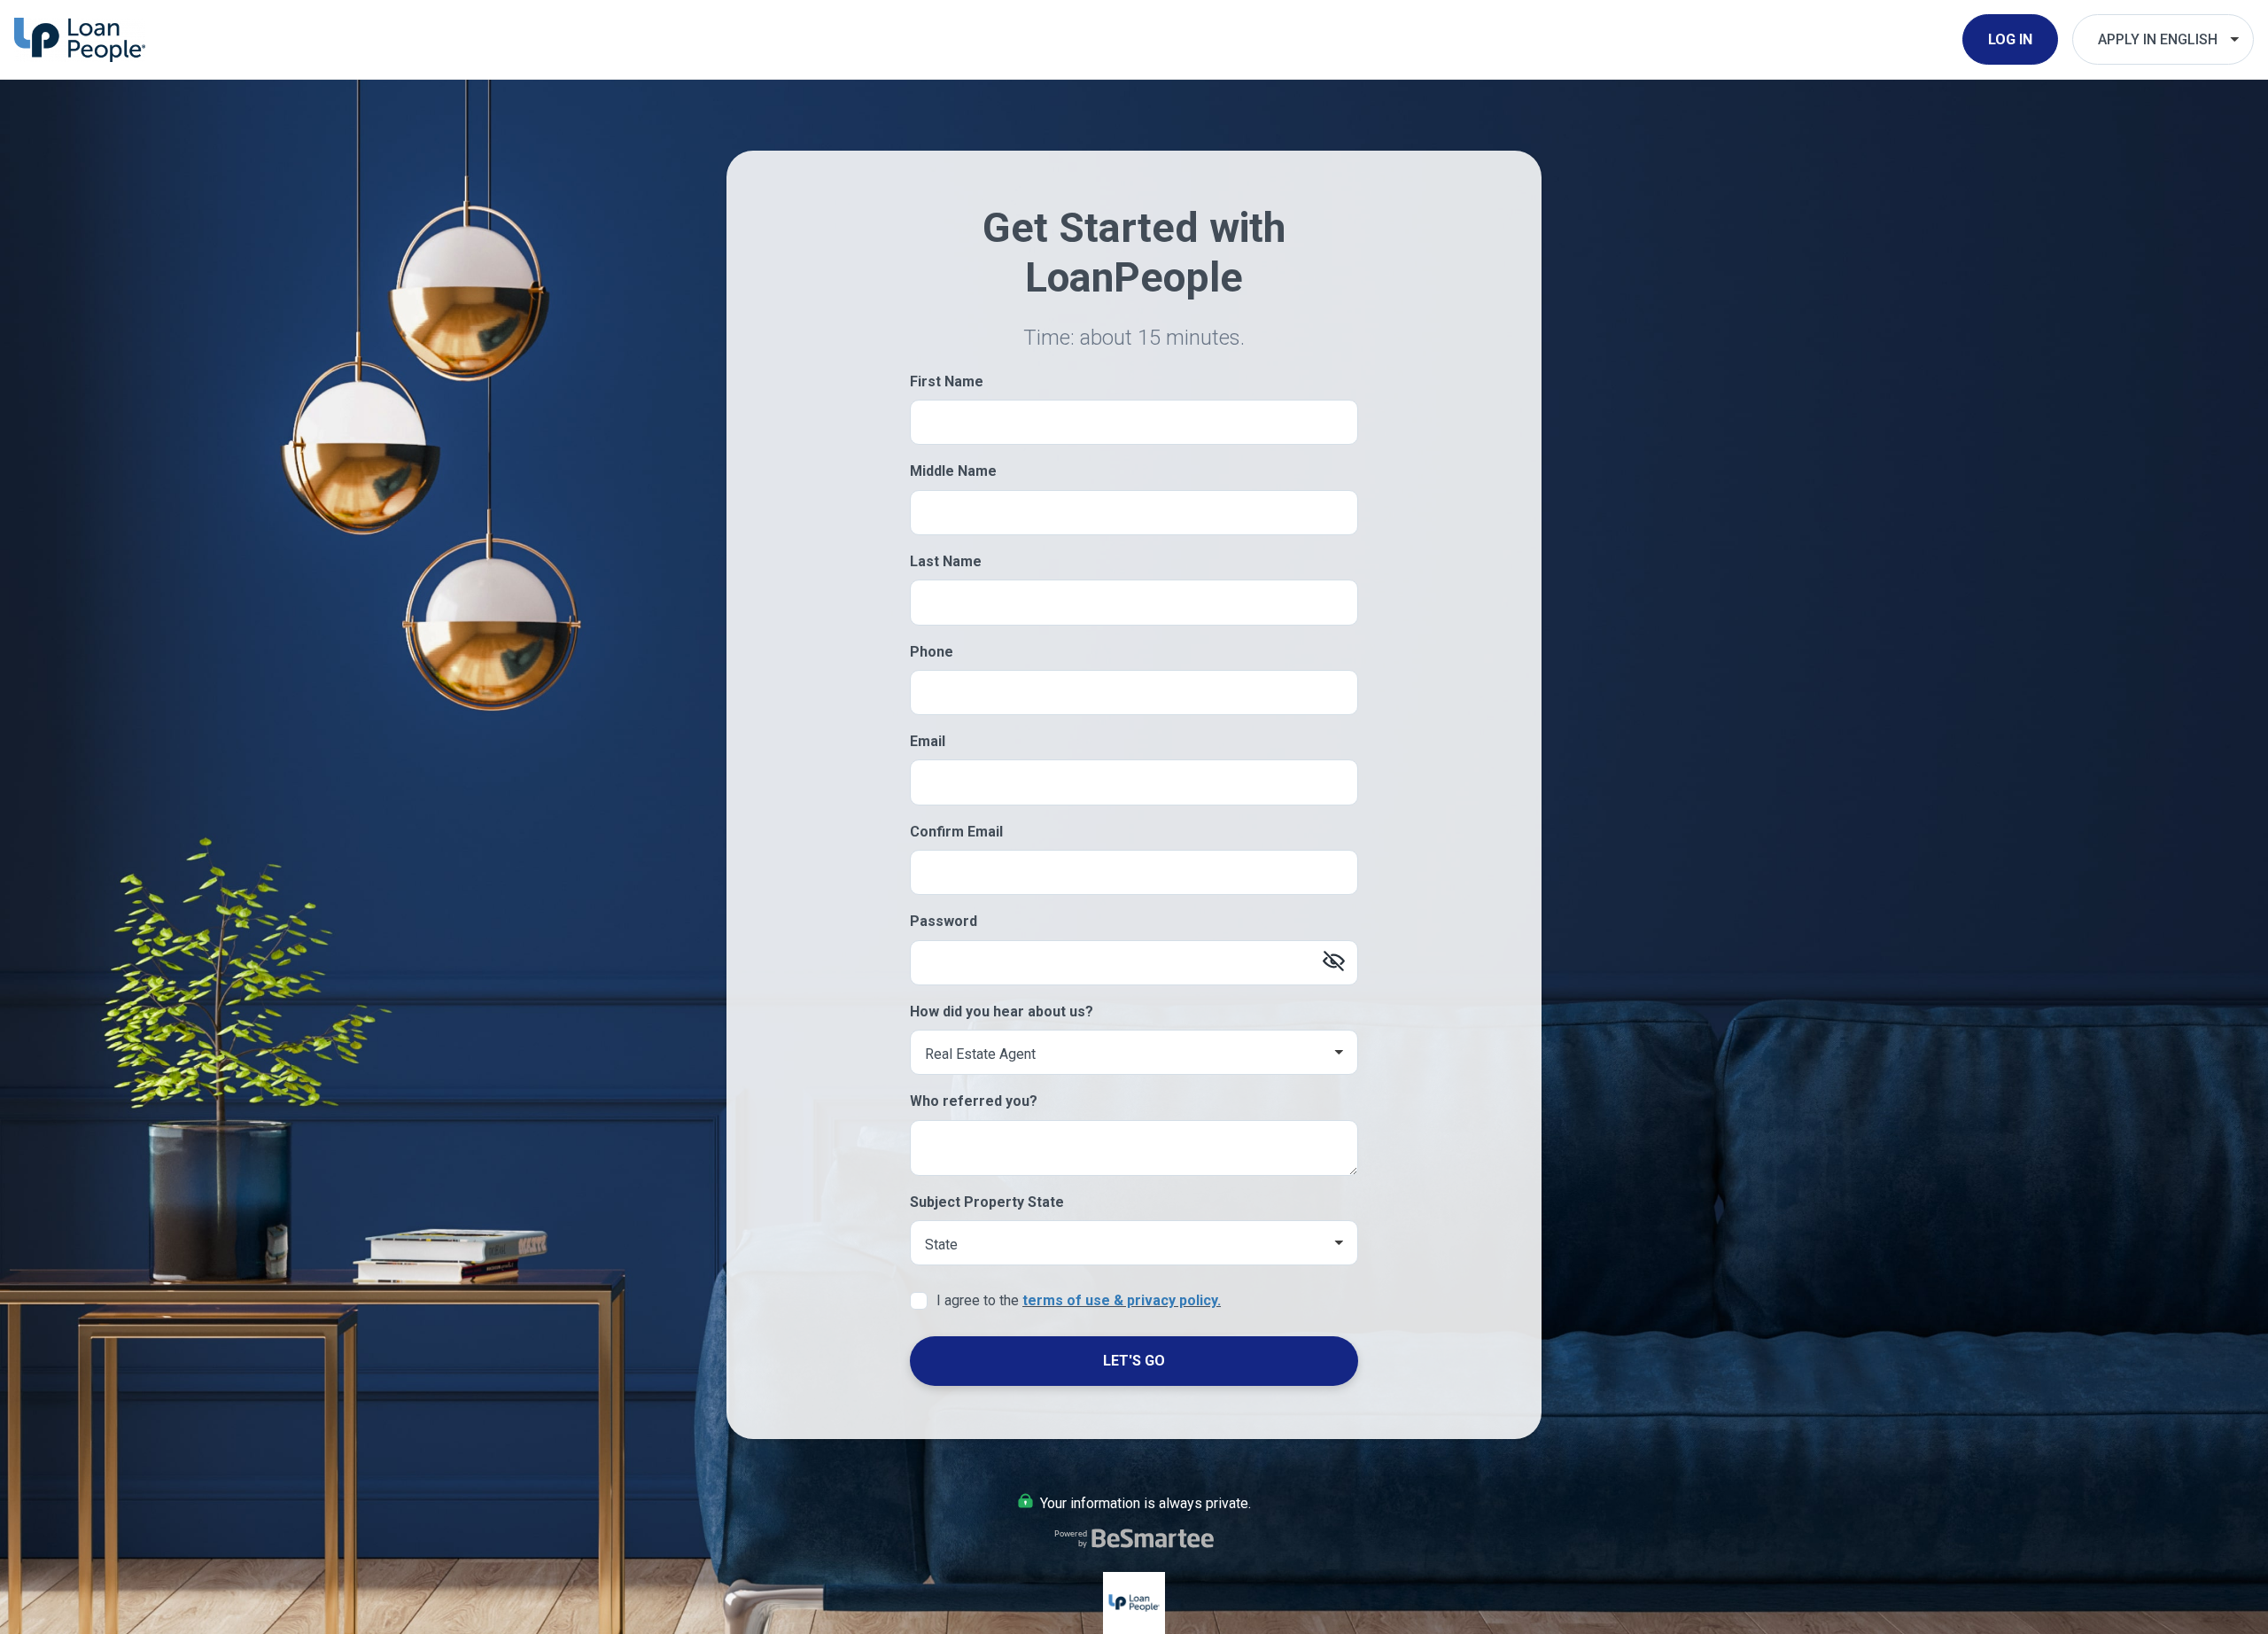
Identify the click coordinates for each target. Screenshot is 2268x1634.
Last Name (946, 561)
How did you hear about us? (1002, 1012)
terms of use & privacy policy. (1122, 1300)
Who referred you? (974, 1101)
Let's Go (1134, 1361)
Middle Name (953, 471)
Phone (932, 652)
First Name (947, 381)
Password (944, 921)
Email (928, 741)
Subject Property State (987, 1202)
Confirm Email (956, 832)
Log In (2010, 39)
